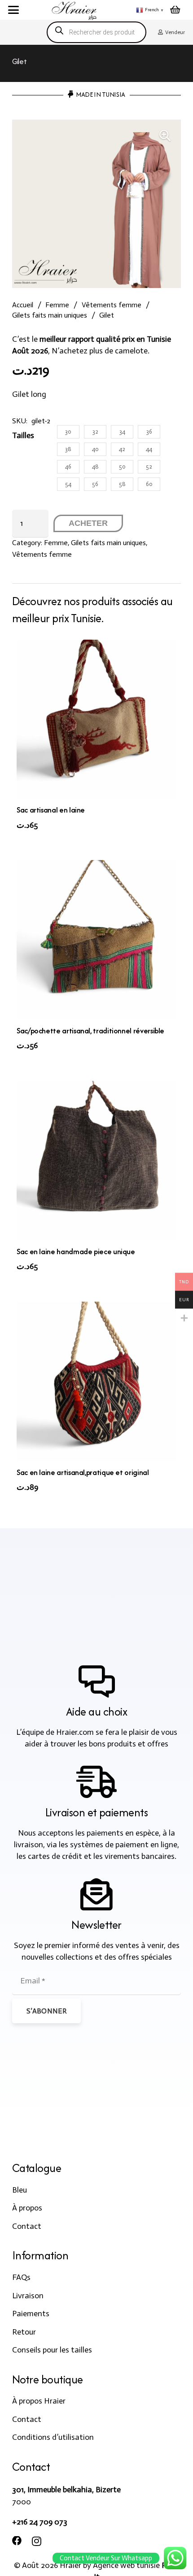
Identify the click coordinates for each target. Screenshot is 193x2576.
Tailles (23, 435)
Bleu (20, 2190)
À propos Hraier (39, 2401)
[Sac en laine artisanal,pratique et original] (96, 1381)
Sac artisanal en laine (51, 810)
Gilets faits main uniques (50, 315)
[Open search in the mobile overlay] (96, 32)
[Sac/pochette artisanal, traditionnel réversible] (96, 940)
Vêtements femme (112, 305)
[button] (14, 10)
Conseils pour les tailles (52, 2350)
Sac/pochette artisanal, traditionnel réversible (90, 1031)
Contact (27, 2226)
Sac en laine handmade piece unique (76, 1251)
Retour (24, 2332)
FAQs (21, 2277)
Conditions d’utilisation (53, 2437)
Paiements (31, 2314)
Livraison (28, 2296)
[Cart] (175, 10)
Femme (57, 305)
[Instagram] (37, 2542)
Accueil (23, 305)
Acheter (88, 523)
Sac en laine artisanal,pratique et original (83, 1472)
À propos (27, 2208)
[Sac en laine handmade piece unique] (96, 1161)
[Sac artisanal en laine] (96, 719)
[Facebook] (17, 2541)
